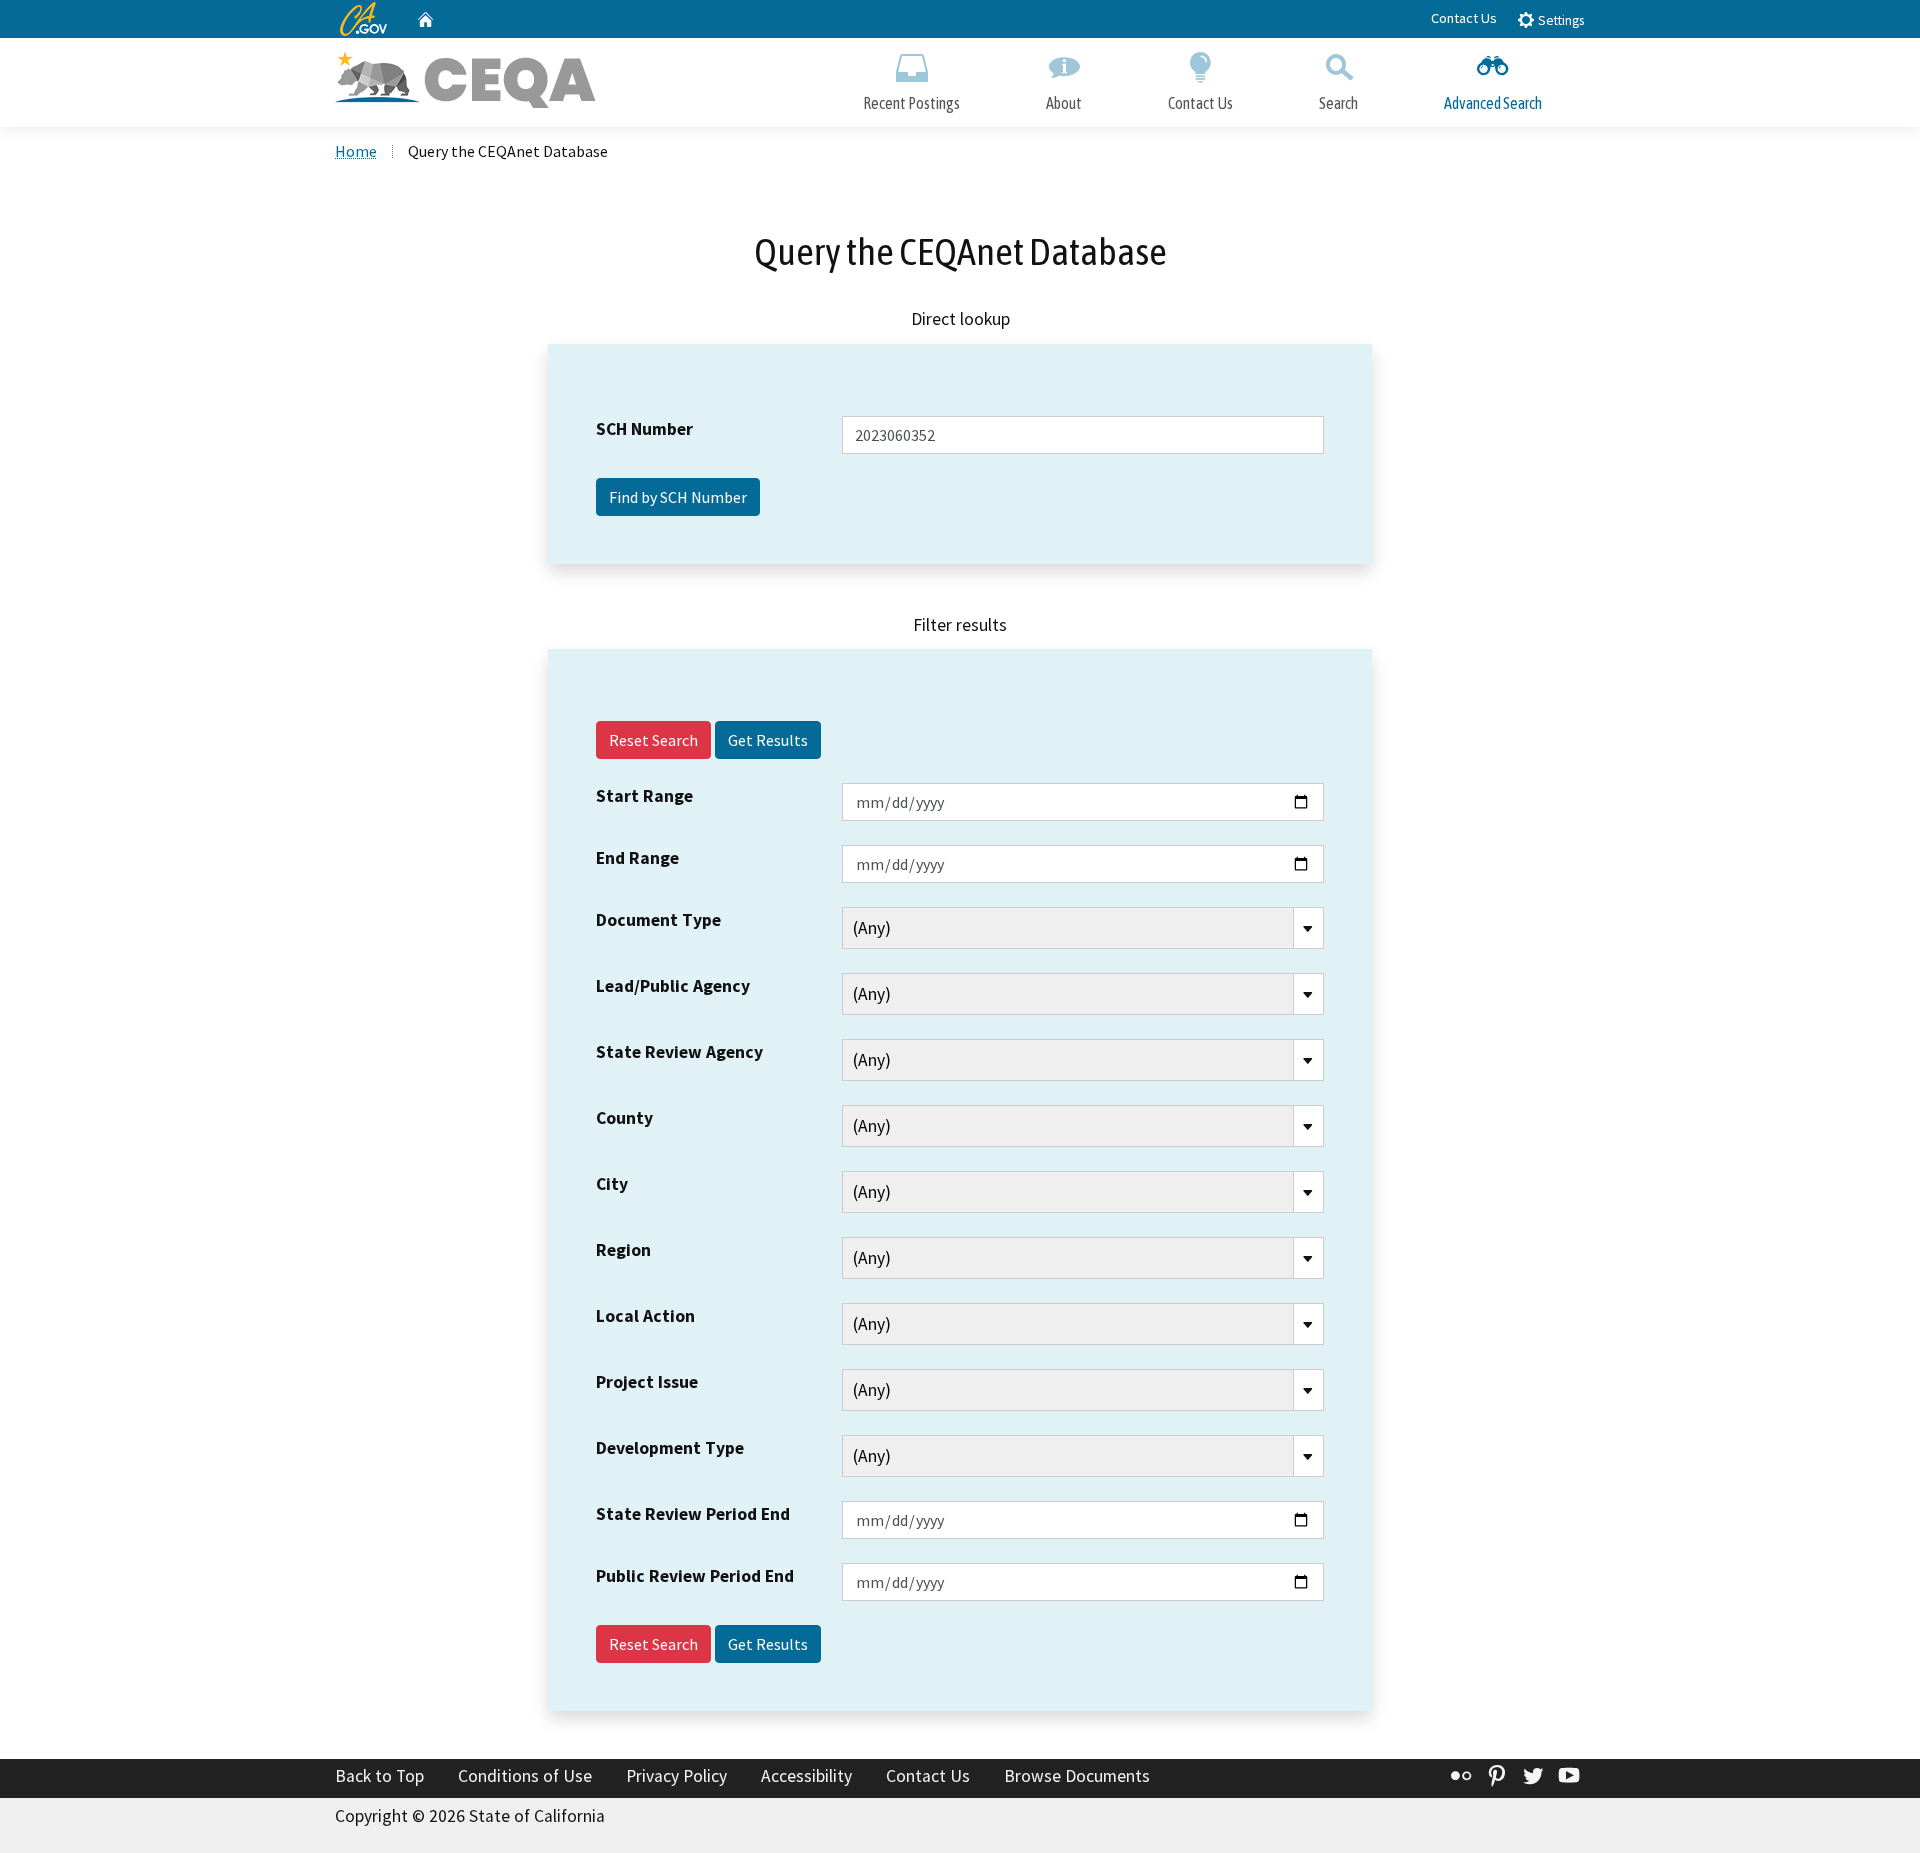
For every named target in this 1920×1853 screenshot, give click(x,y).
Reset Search (653, 740)
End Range (637, 858)
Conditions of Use (525, 1776)
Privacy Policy (676, 1776)
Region (623, 1250)
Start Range (644, 796)
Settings (1559, 20)
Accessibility (806, 1776)
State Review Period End (693, 1514)
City (612, 1184)
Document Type (658, 920)
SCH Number (644, 429)
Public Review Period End (695, 1576)
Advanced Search (1493, 103)
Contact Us (1464, 18)
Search (1338, 103)
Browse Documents (1077, 1776)
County (624, 1118)
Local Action (645, 1316)
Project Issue (647, 1382)
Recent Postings (911, 103)
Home (356, 151)
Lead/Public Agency (673, 986)
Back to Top (379, 1776)
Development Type (670, 1448)
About (1064, 103)
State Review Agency (679, 1052)
